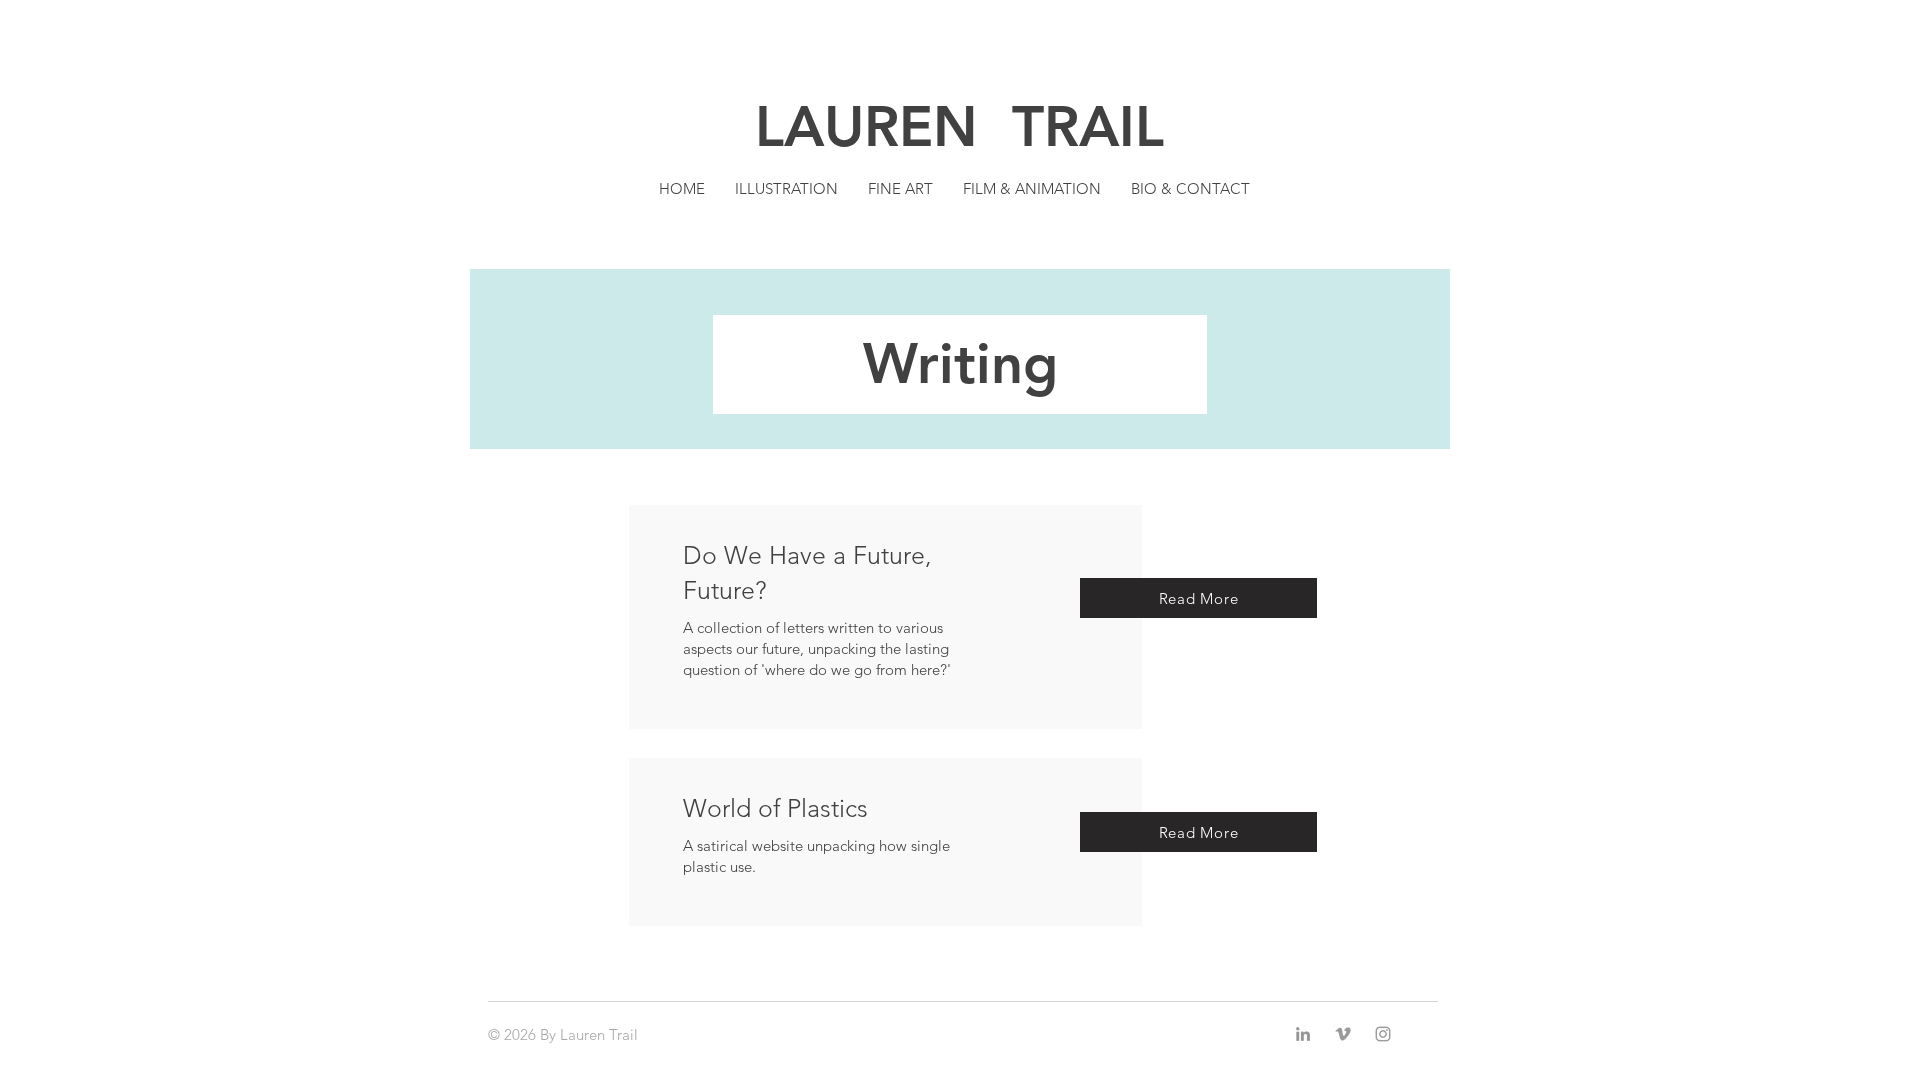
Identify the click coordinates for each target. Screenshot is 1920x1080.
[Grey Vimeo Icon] (1343, 1034)
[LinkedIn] (1303, 1034)
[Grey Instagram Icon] (1383, 1034)
